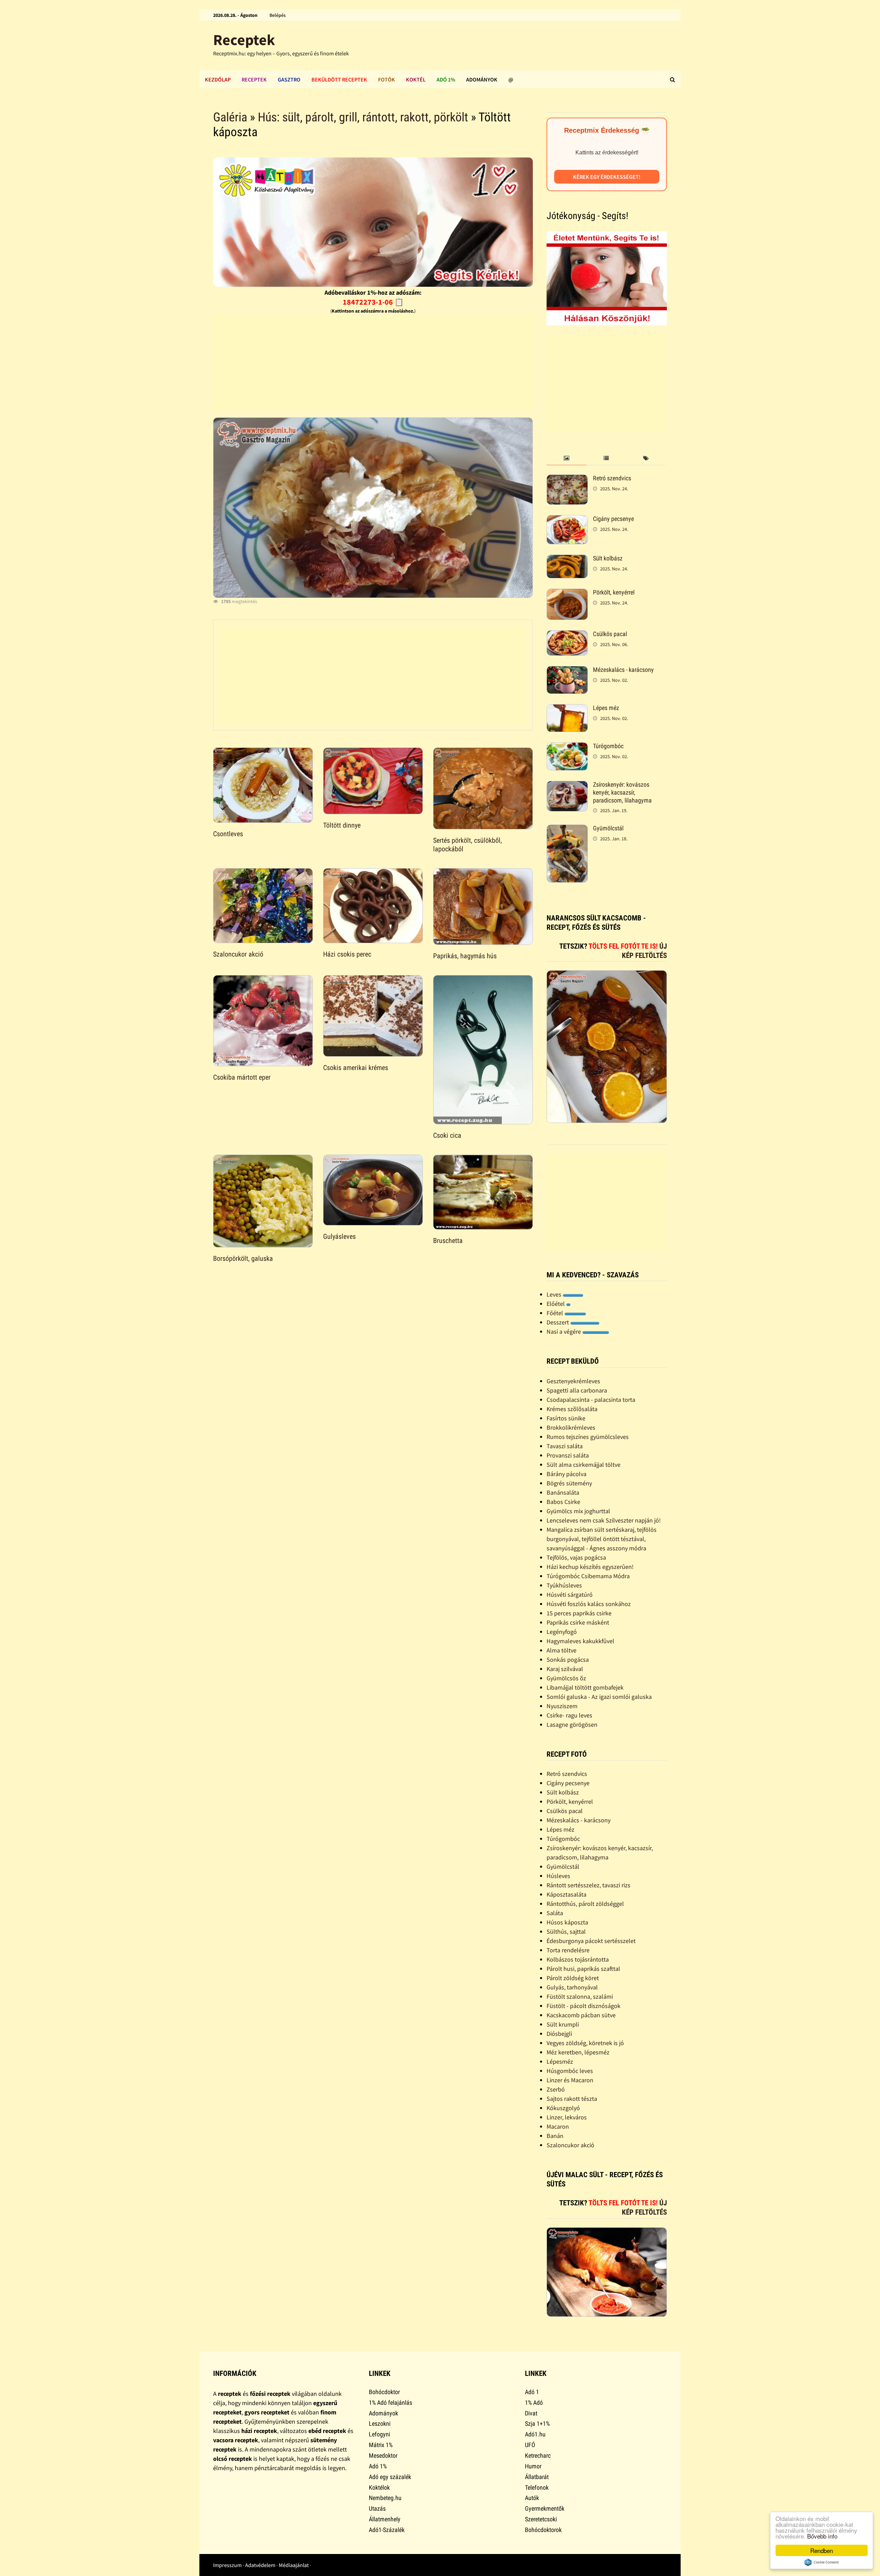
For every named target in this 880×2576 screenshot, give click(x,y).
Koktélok (379, 2487)
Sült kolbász (608, 558)
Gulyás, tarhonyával (572, 1987)
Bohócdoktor (384, 2392)
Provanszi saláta (568, 1455)
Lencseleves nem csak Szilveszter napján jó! (604, 1520)
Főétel (555, 1313)
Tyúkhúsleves (564, 1585)
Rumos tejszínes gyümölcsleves (588, 1437)
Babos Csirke (563, 1502)
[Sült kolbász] (567, 559)
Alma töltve (562, 1650)
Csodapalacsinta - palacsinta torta (591, 1400)
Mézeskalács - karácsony (623, 670)
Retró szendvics (612, 478)
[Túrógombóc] (567, 747)
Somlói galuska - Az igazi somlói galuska (599, 1697)
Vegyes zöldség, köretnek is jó (585, 2043)
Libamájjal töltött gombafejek (585, 1687)
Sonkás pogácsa (568, 1660)
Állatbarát (537, 2477)
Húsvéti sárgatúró (570, 1595)
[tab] (566, 459)
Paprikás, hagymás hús (465, 956)
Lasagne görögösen (572, 1724)
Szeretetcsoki (541, 2519)
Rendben (822, 2550)
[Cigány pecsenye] (567, 520)
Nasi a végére (564, 1331)
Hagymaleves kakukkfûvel (580, 1641)
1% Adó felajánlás (390, 2403)
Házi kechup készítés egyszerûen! (590, 1567)
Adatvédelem (260, 2565)
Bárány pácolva (566, 1474)
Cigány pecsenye (613, 519)
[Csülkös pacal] (567, 635)
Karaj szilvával (565, 1669)
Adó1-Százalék (387, 2530)
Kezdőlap (218, 79)
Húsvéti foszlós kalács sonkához (589, 1604)
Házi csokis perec (347, 954)
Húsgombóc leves (570, 2071)
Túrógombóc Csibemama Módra (588, 1576)
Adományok (482, 79)
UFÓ (530, 2445)
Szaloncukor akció (238, 954)
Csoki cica (447, 1135)
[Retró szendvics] (567, 479)
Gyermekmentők (545, 2508)
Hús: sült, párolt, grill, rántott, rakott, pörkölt (363, 117)
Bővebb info (822, 2536)
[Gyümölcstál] (567, 829)
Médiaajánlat (294, 2565)
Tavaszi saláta (565, 1446)
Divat (531, 2413)
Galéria (230, 117)
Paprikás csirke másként (578, 1622)
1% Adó (534, 2403)
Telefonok (537, 2487)
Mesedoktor (383, 2455)
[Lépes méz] (567, 709)
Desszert (558, 1322)
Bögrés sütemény (569, 1483)
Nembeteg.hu (385, 2498)
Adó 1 (532, 2392)
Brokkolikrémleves (571, 1427)
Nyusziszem (562, 1706)
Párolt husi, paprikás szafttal (583, 1969)
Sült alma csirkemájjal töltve (584, 1465)
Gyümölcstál (608, 828)
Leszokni (380, 2424)
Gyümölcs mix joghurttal (578, 1511)
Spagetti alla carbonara (577, 1390)
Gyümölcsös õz (566, 1678)
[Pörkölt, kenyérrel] (567, 593)
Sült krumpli (563, 2024)
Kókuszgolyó (563, 2108)
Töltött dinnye (342, 825)
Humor (533, 2466)
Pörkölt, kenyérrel (614, 592)
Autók (532, 2498)
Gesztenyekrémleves (573, 1381)
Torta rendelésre (568, 1950)
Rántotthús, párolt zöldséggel (585, 1904)
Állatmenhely (385, 2519)
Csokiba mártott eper (242, 1077)
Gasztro (289, 79)
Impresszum (227, 2565)
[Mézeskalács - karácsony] (567, 671)
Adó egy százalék (390, 2477)
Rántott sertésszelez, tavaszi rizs (588, 1885)
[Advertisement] (373, 364)
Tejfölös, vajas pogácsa (576, 1557)
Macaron (558, 2126)
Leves (555, 1294)
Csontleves (228, 834)
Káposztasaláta (566, 1894)
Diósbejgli (559, 2034)
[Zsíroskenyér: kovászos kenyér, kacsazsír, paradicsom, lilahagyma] (567, 785)
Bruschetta (448, 1241)
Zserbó (556, 2089)
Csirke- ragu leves (569, 1715)
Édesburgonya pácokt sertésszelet (591, 1941)
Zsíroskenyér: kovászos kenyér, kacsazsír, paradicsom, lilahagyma (622, 792)
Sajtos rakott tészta (572, 2099)
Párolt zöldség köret (573, 1978)
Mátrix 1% (381, 2445)
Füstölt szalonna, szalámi (580, 1996)
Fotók (387, 79)
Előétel (556, 1304)
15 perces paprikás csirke (579, 1613)
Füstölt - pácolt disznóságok (584, 2006)
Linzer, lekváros (567, 2117)
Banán (555, 2136)
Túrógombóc (608, 746)
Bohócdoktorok (543, 2530)
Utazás (377, 2508)
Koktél (416, 79)
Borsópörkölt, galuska (243, 1258)
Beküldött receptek (339, 79)
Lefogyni (379, 2434)
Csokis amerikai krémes (356, 1068)
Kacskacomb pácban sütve (581, 2015)
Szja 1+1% (537, 2424)
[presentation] (566, 459)
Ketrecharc (538, 2455)
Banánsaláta (563, 1492)
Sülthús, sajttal (566, 1931)
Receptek (244, 40)
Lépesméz (560, 2061)
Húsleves (558, 1876)
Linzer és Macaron (570, 2080)
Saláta (555, 1913)
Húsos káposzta (567, 1922)
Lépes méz (606, 708)
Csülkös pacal (610, 634)
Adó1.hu (535, 2434)
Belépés (278, 15)
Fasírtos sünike (566, 1418)
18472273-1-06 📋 (373, 302)
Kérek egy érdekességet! (607, 177)
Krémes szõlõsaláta (572, 1409)
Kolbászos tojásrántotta (578, 1959)
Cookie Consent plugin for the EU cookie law (822, 2562)
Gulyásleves (339, 1236)
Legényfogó (562, 1632)
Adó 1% (446, 79)
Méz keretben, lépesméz (578, 2052)
